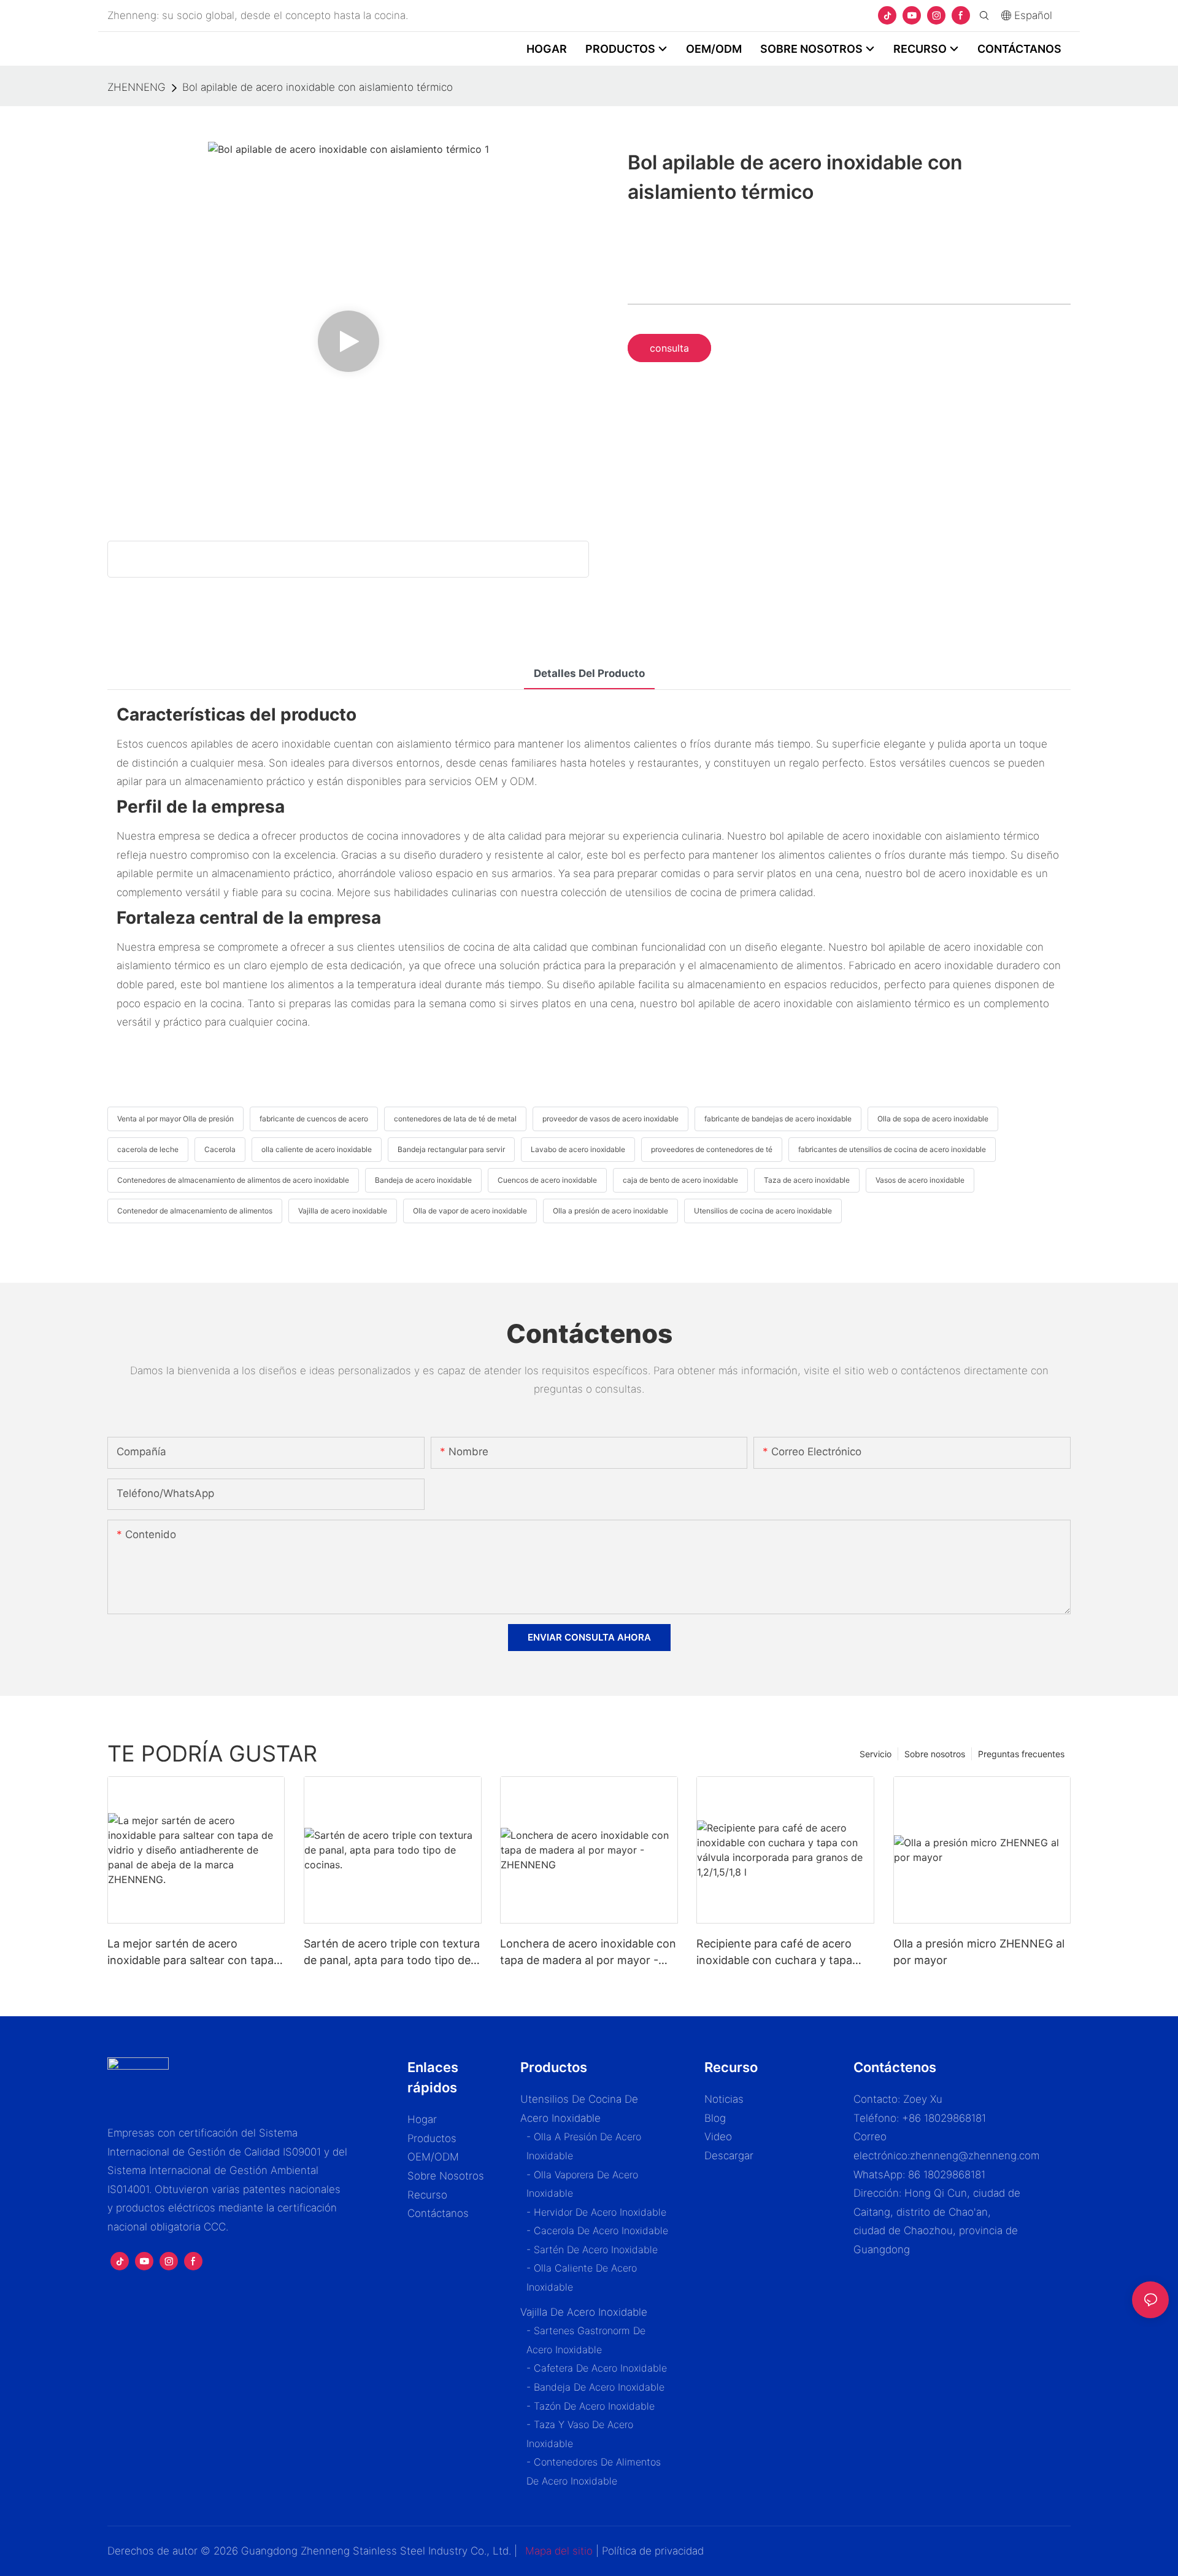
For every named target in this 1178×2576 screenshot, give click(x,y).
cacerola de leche (148, 1149)
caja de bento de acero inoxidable (680, 1180)
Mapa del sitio (559, 2551)
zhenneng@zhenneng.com (975, 2156)
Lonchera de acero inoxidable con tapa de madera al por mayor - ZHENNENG (588, 1953)
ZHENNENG (137, 87)
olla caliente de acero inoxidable (317, 1149)
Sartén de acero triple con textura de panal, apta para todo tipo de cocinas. (392, 1953)
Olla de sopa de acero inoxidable (933, 1119)
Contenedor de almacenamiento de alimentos (195, 1211)
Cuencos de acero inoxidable (547, 1180)
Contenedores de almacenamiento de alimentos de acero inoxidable (233, 1180)
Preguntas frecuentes (1021, 1754)
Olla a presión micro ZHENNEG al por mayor (979, 1952)
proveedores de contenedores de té (712, 1149)
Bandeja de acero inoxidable (423, 1180)
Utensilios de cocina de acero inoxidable (763, 1211)
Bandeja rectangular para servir (451, 1149)
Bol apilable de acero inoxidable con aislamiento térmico (318, 87)
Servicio (876, 1754)
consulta (669, 348)
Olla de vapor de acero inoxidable (470, 1211)
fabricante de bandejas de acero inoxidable (778, 1119)
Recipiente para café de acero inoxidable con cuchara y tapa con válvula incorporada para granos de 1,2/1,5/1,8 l (774, 1953)
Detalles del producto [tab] (589, 673)
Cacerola (220, 1149)
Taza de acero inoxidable (807, 1180)
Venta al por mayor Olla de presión (175, 1119)
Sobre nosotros (935, 1754)
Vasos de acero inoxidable (920, 1180)
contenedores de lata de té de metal (455, 1119)
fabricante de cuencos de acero (314, 1119)
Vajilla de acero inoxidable (343, 1211)
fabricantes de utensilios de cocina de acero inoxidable (892, 1149)
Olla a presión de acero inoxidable (610, 1211)
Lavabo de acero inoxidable (578, 1149)
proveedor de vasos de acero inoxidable (610, 1119)
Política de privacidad (653, 2551)
